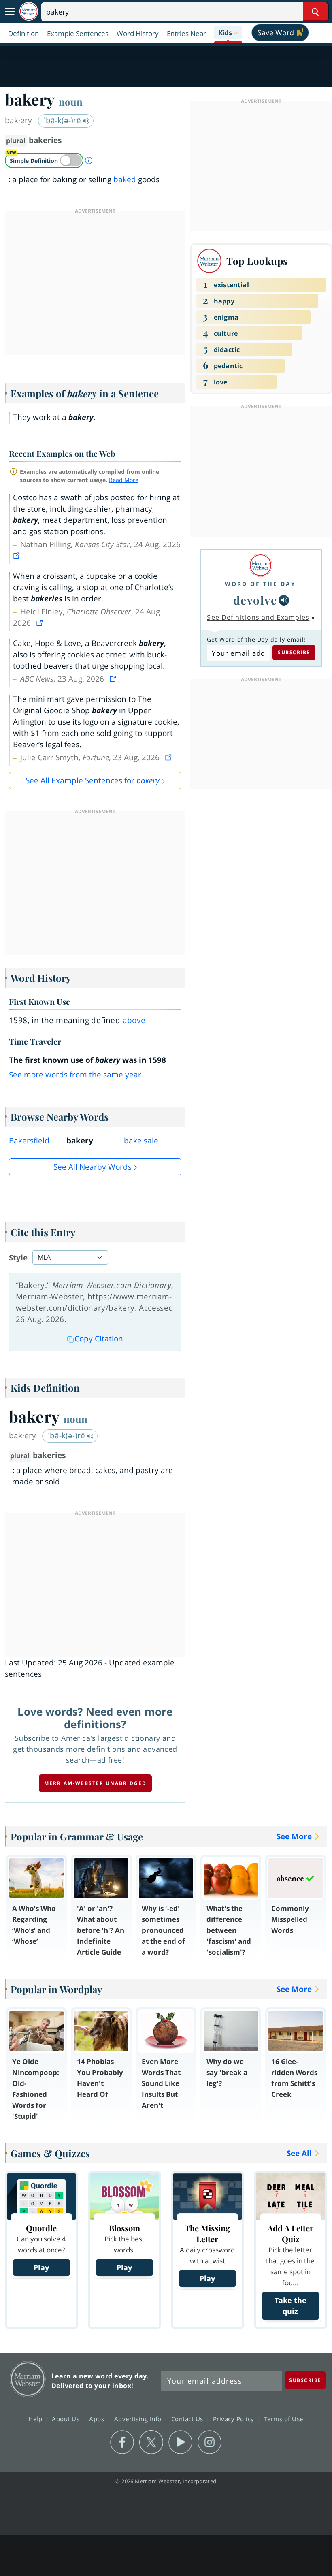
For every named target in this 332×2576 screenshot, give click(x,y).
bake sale (141, 1141)
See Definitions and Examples (258, 617)
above (134, 1020)
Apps (98, 2419)
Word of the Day (260, 584)
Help (36, 2419)
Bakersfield (29, 1141)
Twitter (151, 2442)
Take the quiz (290, 2306)
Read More (124, 480)
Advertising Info (139, 2419)
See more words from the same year (75, 1075)
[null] (284, 600)
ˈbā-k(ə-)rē (63, 120)
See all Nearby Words (93, 1167)
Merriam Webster (28, 2379)
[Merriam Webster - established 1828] (29, 12)
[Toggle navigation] (10, 12)
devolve (255, 600)
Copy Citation (99, 1339)
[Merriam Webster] (260, 565)
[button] (228, 33)
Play (41, 2267)
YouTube (180, 2442)
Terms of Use (284, 2419)
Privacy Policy (235, 2419)
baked (125, 179)
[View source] (17, 556)
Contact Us (188, 2419)
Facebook (122, 2442)
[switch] (44, 160)
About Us (67, 2419)
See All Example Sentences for (93, 780)
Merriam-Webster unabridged (95, 1783)
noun (71, 102)
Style (18, 1258)
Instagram (210, 2442)
